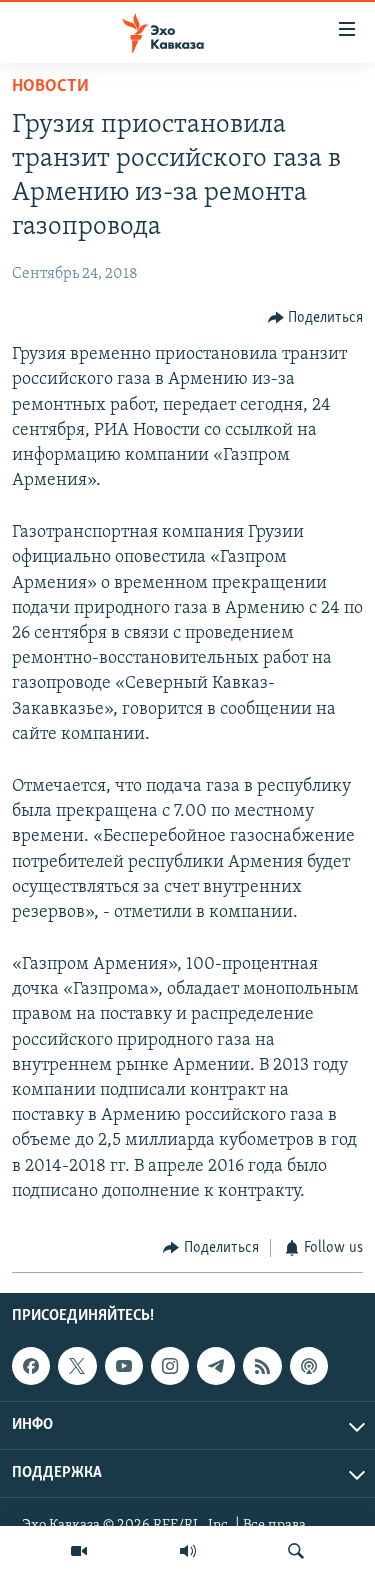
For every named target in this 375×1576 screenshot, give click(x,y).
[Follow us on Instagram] (170, 1367)
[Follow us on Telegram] (216, 1367)
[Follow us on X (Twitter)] (77, 1367)
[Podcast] (309, 1367)
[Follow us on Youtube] (124, 1367)
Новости (50, 87)
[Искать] (296, 1551)
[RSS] (262, 1367)
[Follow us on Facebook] (31, 1367)
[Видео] (79, 1551)
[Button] (316, 318)
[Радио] (188, 1551)
